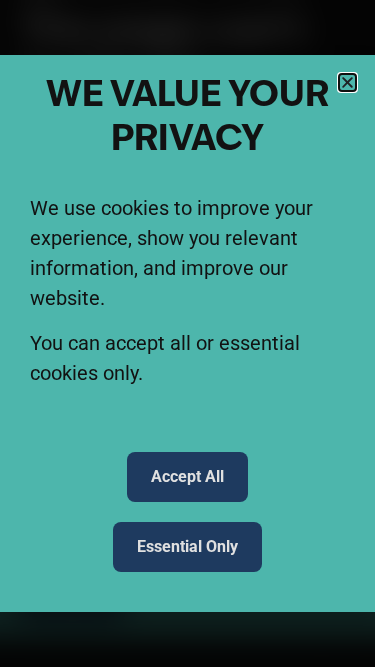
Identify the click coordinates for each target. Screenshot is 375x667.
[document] (187, 333)
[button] (347, 82)
